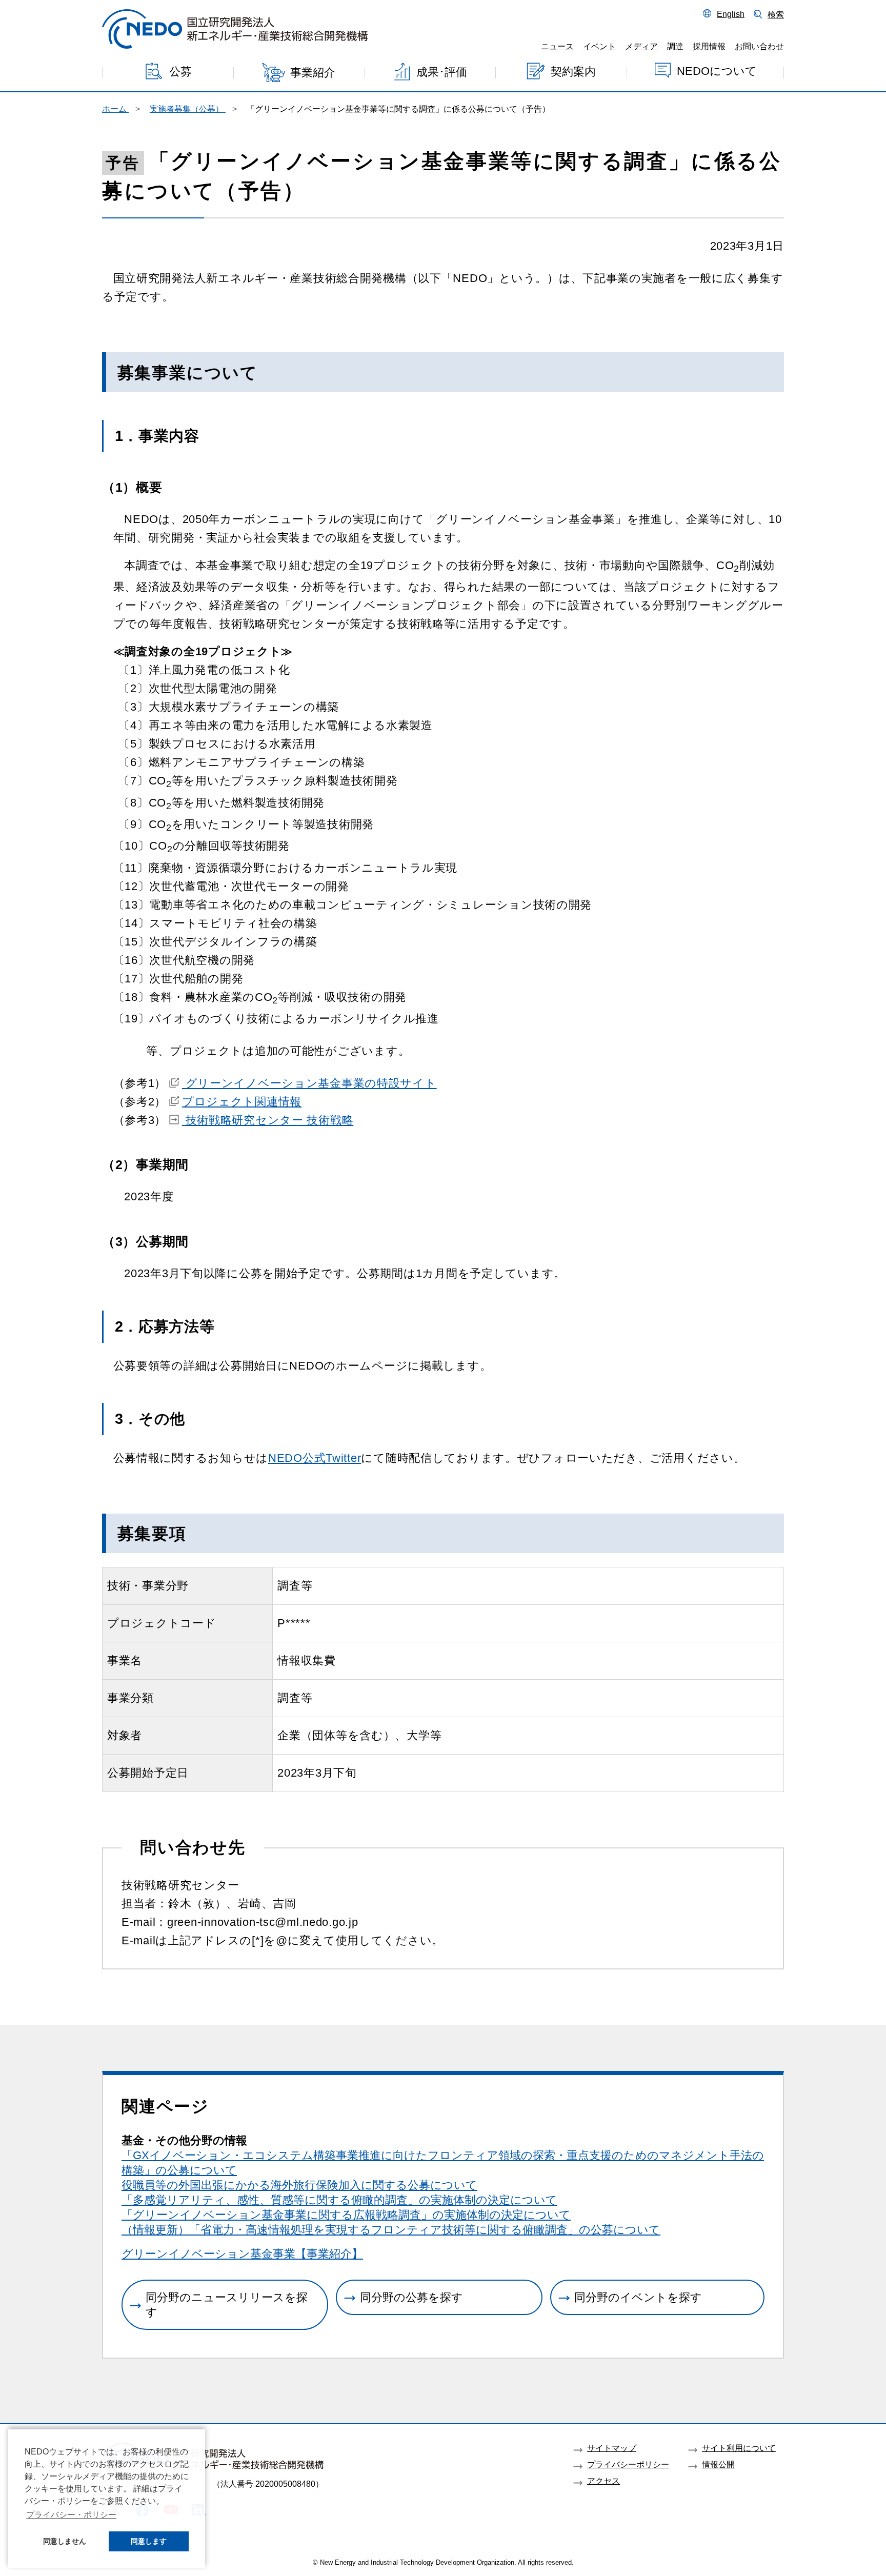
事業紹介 (313, 73)
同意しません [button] (65, 2541)
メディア (641, 46)
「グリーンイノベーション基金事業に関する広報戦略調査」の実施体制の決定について (346, 2215)
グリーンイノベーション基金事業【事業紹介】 (242, 2254)
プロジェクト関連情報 (242, 1102)
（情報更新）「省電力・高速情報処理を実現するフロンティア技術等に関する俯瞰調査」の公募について (391, 2230)
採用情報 (709, 46)
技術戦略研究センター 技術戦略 (268, 1120)
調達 (675, 46)
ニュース (557, 46)
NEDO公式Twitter (315, 1458)
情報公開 (718, 2464)
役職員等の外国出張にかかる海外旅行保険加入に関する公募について (299, 2185)
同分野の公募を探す (411, 2297)
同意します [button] (149, 2541)
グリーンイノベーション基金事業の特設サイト (309, 1083)
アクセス (603, 2481)
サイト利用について (739, 2448)
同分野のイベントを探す (638, 2297)
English (731, 14)
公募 (180, 72)
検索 (776, 14)
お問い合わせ (759, 46)
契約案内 (573, 72)
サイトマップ (612, 2448)
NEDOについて (717, 71)
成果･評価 (442, 72)
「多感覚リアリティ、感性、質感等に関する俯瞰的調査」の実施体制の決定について (339, 2200)
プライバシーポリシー (628, 2464)
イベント (599, 46)
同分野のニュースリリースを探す (227, 2305)
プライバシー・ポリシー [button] (71, 2515)
